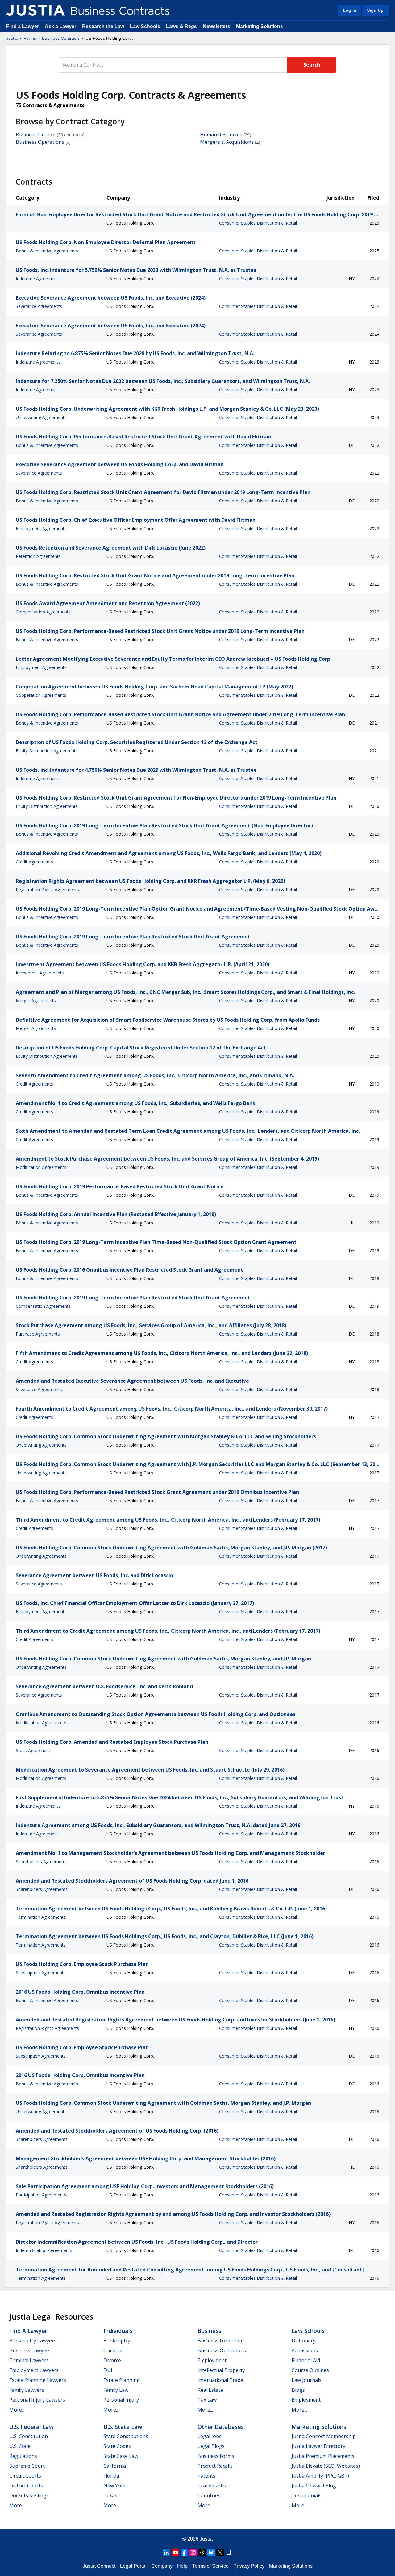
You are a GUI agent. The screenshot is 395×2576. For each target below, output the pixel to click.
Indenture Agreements (38, 278)
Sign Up (375, 10)
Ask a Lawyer (61, 26)
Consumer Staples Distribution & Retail (258, 223)
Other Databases (221, 2427)
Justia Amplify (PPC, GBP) (320, 2476)
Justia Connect (99, 2566)
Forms (30, 38)
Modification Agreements (41, 1167)
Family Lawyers (27, 2390)
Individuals (118, 2331)
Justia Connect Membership (324, 2436)
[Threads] (202, 2553)
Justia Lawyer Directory (318, 2446)
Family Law (116, 2390)
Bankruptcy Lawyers (33, 2341)
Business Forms (216, 2456)
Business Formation (221, 2341)
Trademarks (212, 2486)
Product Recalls (215, 2466)
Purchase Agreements (38, 1334)
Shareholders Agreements (42, 1861)
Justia (12, 38)
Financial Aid (306, 2360)
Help (182, 2566)
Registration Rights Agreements (47, 889)
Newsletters (216, 26)
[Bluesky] (211, 2553)
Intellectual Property (221, 2370)
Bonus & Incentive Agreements (47, 251)
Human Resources (221, 135)
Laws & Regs (181, 26)
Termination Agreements (41, 1917)
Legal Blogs (211, 2446)
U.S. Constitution (29, 2436)
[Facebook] (184, 2553)
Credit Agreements (34, 862)
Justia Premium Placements (323, 2456)
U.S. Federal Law (31, 2427)
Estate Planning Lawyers (38, 2380)
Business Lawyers (30, 2350)
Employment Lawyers (34, 2370)
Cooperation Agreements (41, 695)
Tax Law (207, 2400)
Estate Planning (122, 2380)
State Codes (117, 2446)
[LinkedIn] (166, 2553)
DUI (108, 2370)
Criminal (113, 2350)
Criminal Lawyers (29, 2360)
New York (115, 2486)
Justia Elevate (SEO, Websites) (326, 2466)
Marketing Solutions (260, 26)
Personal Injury (121, 2400)
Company (162, 2566)
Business (209, 2331)
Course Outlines (310, 2370)
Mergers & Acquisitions (227, 142)
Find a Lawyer (23, 26)
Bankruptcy (117, 2341)
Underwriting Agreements (41, 417)
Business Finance (36, 135)
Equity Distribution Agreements (47, 751)
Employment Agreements (41, 528)
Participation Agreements (41, 2195)
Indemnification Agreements (44, 2250)
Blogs (298, 2390)
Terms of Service (210, 2566)
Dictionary (304, 2341)
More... (17, 2410)
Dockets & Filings (29, 2495)
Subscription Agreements (41, 1973)
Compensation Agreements (43, 612)
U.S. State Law (123, 2427)
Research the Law (103, 26)
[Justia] (35, 10)
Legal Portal (133, 2566)
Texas (110, 2495)
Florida (111, 2476)
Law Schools (145, 26)
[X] (220, 2553)
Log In (350, 10)
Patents (206, 2476)
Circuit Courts (25, 2476)
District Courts (26, 2486)
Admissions (305, 2350)
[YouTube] (175, 2553)
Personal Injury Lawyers (37, 2400)
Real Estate (210, 2390)
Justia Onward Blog (314, 2486)
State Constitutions (126, 2436)
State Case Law (121, 2456)
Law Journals (307, 2380)
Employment (212, 2360)
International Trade (220, 2380)
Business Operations (40, 142)
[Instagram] (193, 2553)
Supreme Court (27, 2466)
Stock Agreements (34, 1750)
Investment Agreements (40, 973)
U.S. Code (20, 2446)
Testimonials (307, 2495)
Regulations (23, 2456)
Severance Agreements (39, 306)
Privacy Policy (249, 2566)
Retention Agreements (38, 556)
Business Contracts (61, 38)
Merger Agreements (36, 1001)
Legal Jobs (210, 2436)
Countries (209, 2495)
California (115, 2466)
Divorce (112, 2360)
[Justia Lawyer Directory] (229, 2553)
